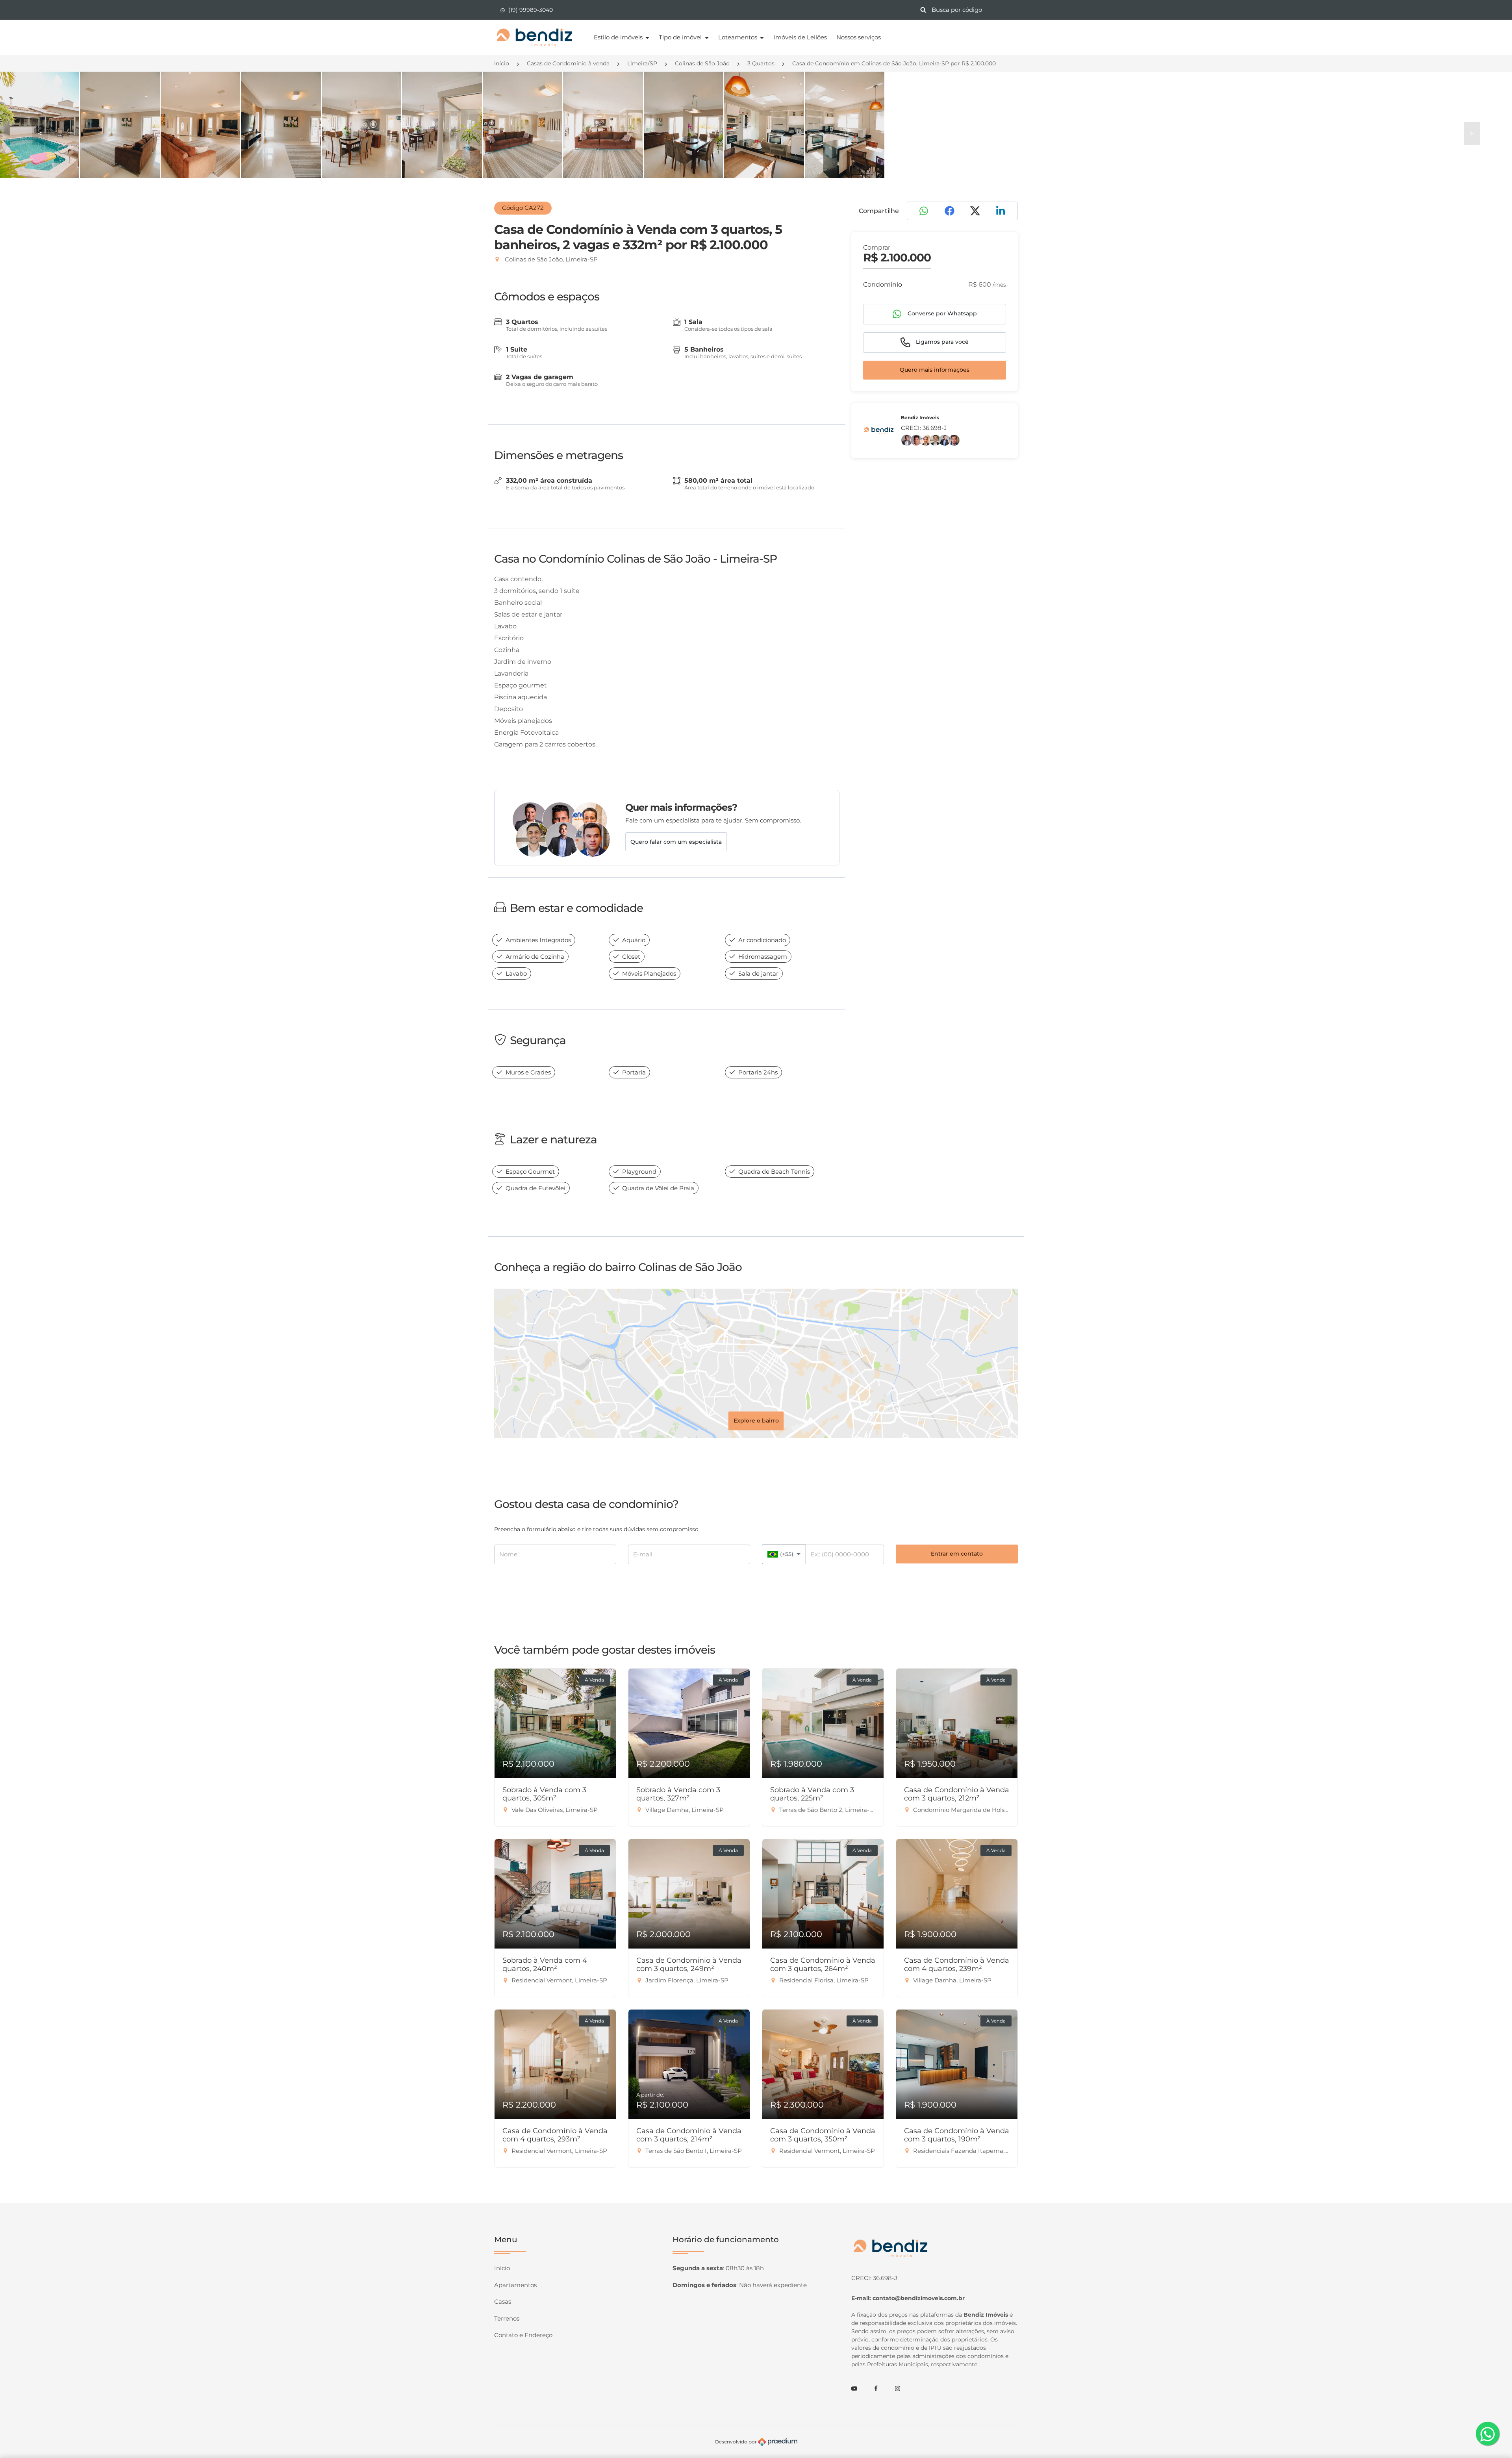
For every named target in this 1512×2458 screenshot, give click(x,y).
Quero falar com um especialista (676, 842)
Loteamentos (738, 37)
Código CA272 (523, 208)
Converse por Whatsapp (941, 313)
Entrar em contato (957, 1554)
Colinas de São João (702, 63)
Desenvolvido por (737, 2442)
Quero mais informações (935, 370)
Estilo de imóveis (619, 37)
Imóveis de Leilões (800, 37)
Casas (503, 2301)
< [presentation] (40, 133)
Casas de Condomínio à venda (568, 63)
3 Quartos (761, 63)
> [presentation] (1472, 133)
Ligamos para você (941, 342)
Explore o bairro (756, 1421)
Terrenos (507, 2318)
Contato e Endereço (523, 2335)
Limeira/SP (642, 63)
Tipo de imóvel (681, 37)
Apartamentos (515, 2285)
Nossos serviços (859, 37)
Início (502, 63)
